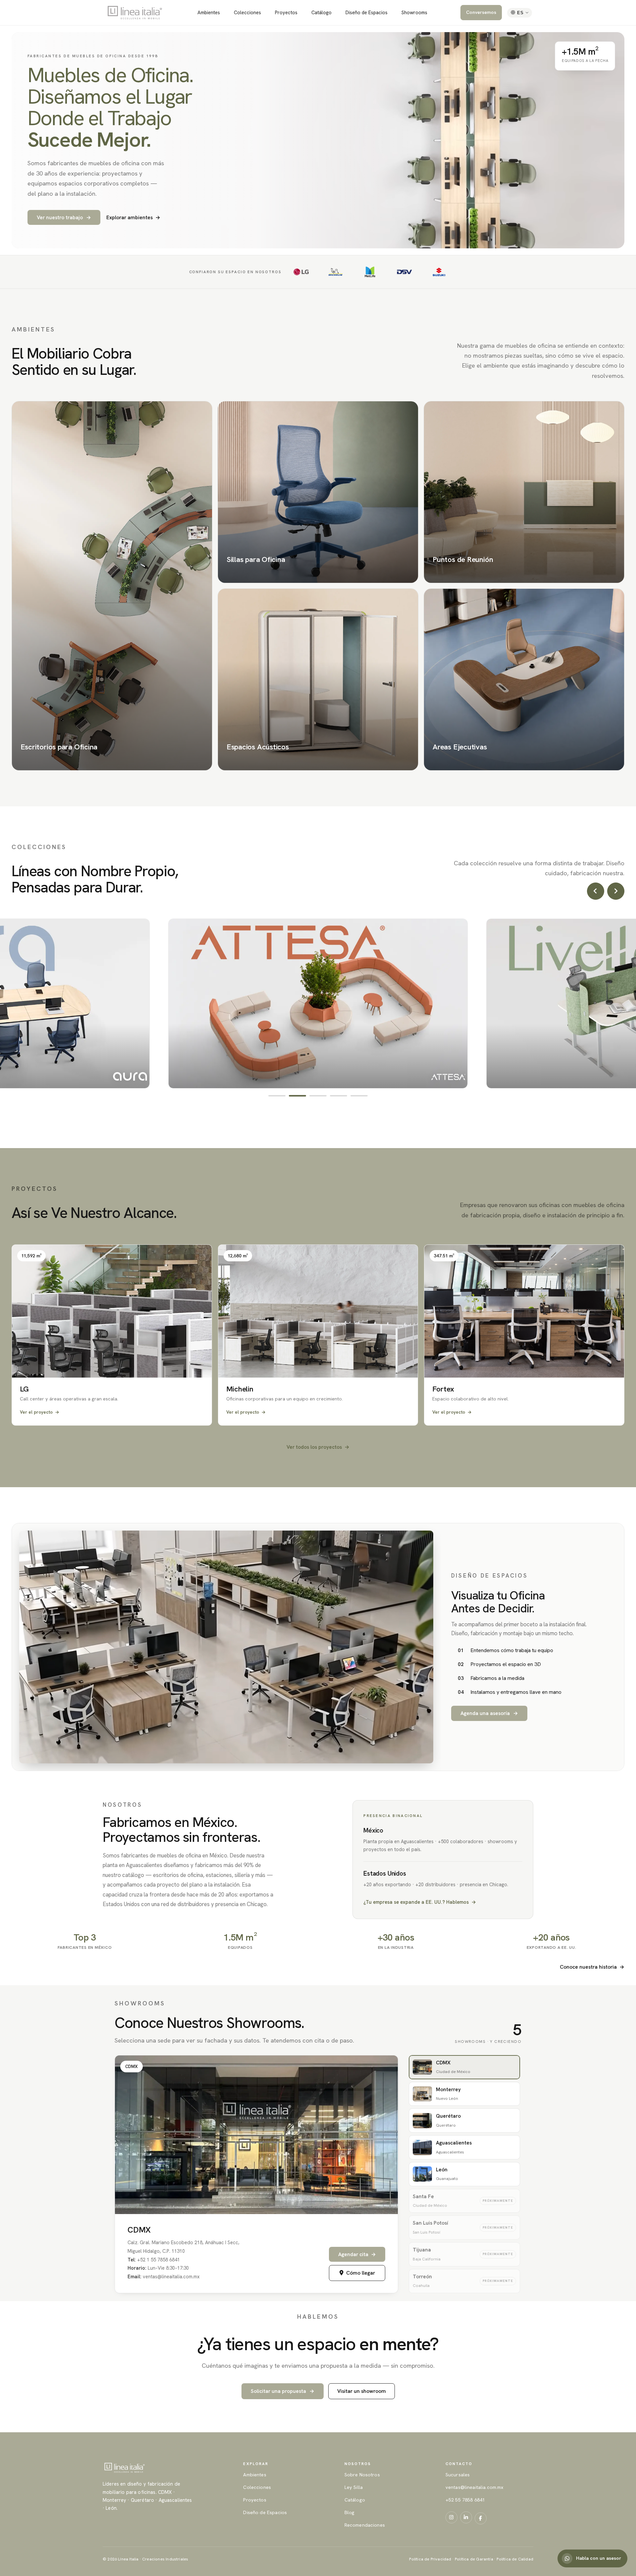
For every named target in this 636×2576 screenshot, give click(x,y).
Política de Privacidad (430, 2559)
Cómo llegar (361, 2273)
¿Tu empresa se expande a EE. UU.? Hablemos (420, 1902)
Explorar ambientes (133, 218)
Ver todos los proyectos (318, 1447)
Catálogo (321, 12)
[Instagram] (451, 2517)
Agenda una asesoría (489, 1713)
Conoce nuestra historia (592, 1967)
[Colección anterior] (596, 891)
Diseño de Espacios (367, 12)
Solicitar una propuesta (283, 2391)
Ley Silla (354, 2487)
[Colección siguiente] (616, 891)
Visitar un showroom (362, 2391)
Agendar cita (357, 2254)
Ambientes (209, 12)
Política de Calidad (515, 2559)
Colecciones (247, 12)
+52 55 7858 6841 (465, 2500)
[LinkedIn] (466, 2517)
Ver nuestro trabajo (64, 217)
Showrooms (414, 12)
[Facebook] (481, 2518)
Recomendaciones (365, 2525)
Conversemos (481, 12)
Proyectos (286, 12)
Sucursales (458, 2475)
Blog (350, 2512)
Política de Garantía (474, 2559)
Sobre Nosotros (362, 2475)
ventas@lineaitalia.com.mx (475, 2487)
